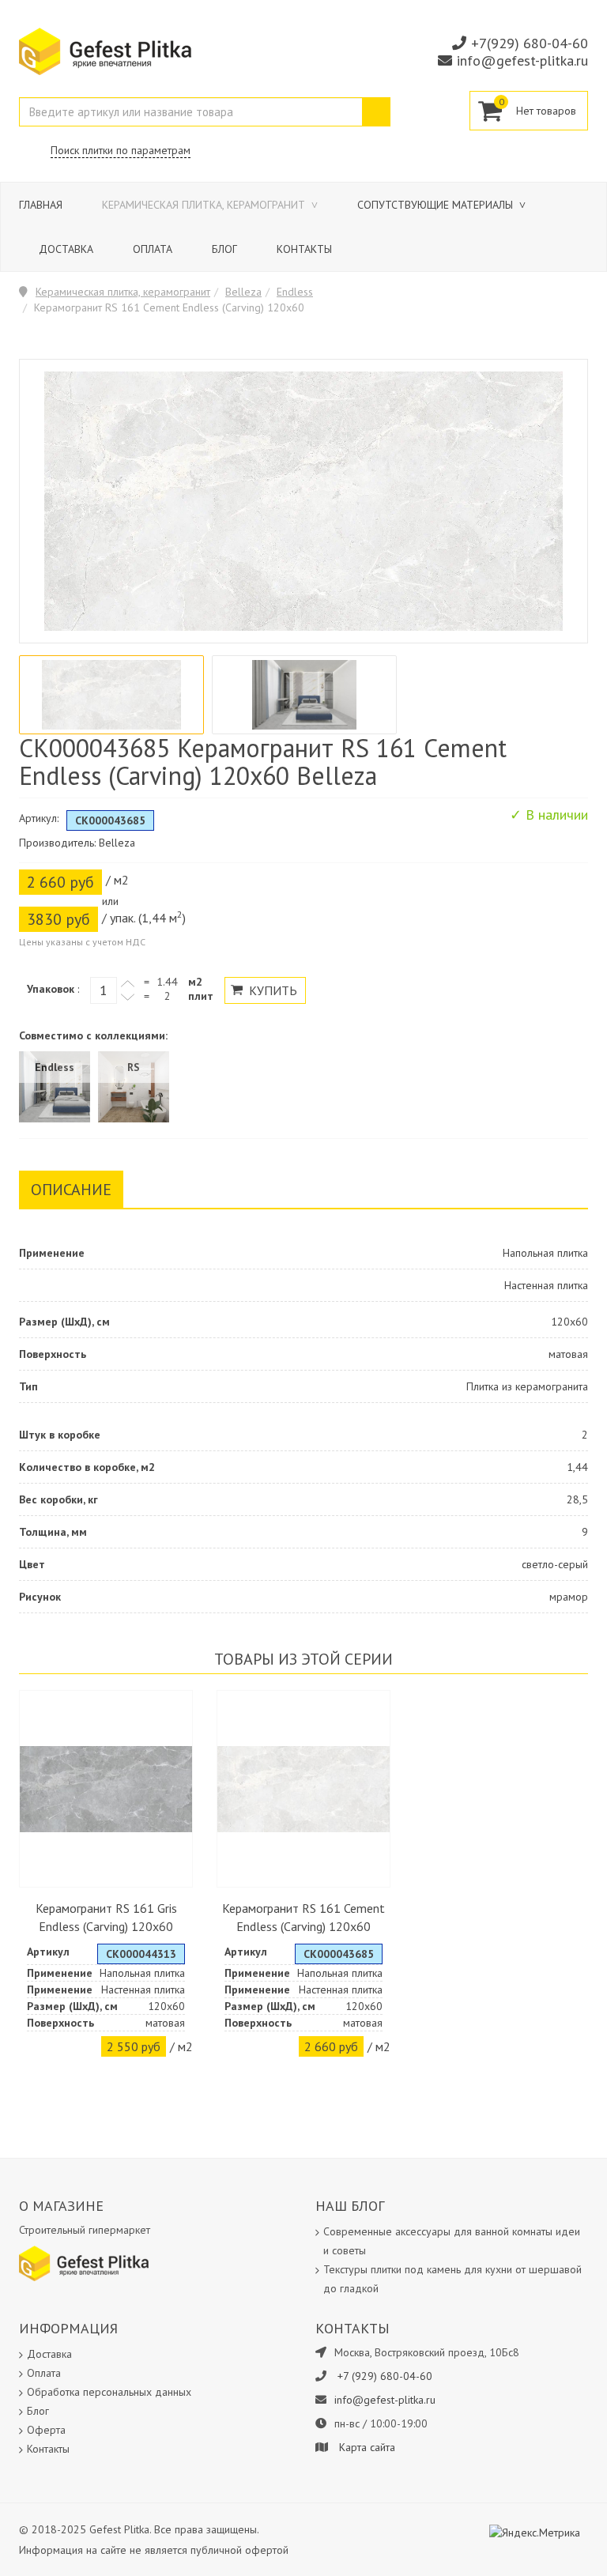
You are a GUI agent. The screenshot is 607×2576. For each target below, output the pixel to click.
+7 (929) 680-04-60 (385, 2376)
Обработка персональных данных (109, 2392)
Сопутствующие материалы (437, 205)
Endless (295, 292)
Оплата (153, 249)
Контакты (304, 249)
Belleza (243, 292)
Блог (224, 249)
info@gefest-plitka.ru (522, 60)
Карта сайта (367, 2447)
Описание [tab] (71, 1190)
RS (134, 1067)
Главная (41, 205)
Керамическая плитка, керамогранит (205, 205)
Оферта (46, 2430)
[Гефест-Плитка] (105, 51)
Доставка (66, 249)
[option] (111, 695)
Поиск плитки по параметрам (121, 150)
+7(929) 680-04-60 (530, 43)
